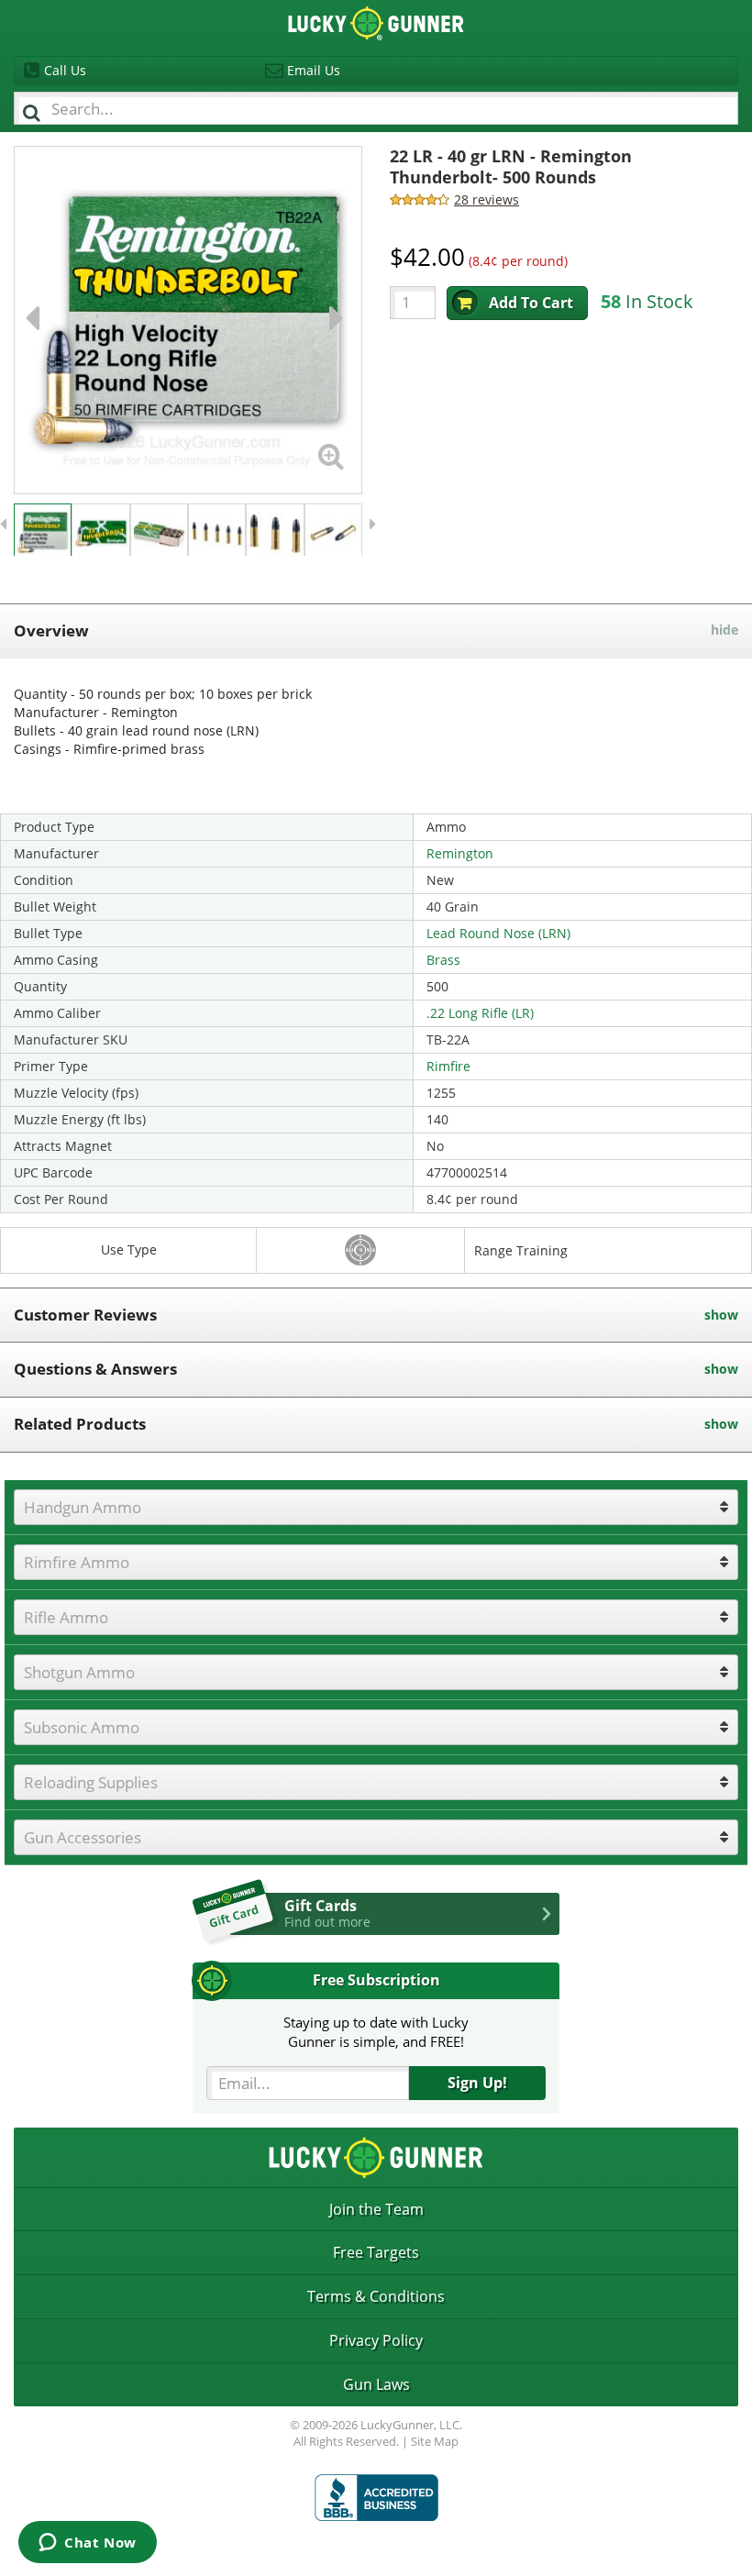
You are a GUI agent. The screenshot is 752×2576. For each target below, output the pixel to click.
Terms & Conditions (376, 2296)
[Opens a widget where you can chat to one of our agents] (88, 2544)
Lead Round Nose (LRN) (498, 933)
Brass (443, 960)
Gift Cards (327, 1913)
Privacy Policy (376, 2340)
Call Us (65, 70)
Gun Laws (376, 2384)
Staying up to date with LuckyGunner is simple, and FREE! (376, 2032)
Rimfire (448, 1066)
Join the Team (376, 2209)
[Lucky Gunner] (376, 2498)
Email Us (314, 70)
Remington (460, 853)
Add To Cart (531, 303)
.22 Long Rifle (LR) (480, 1013)
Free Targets (376, 2252)
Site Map (435, 2441)
